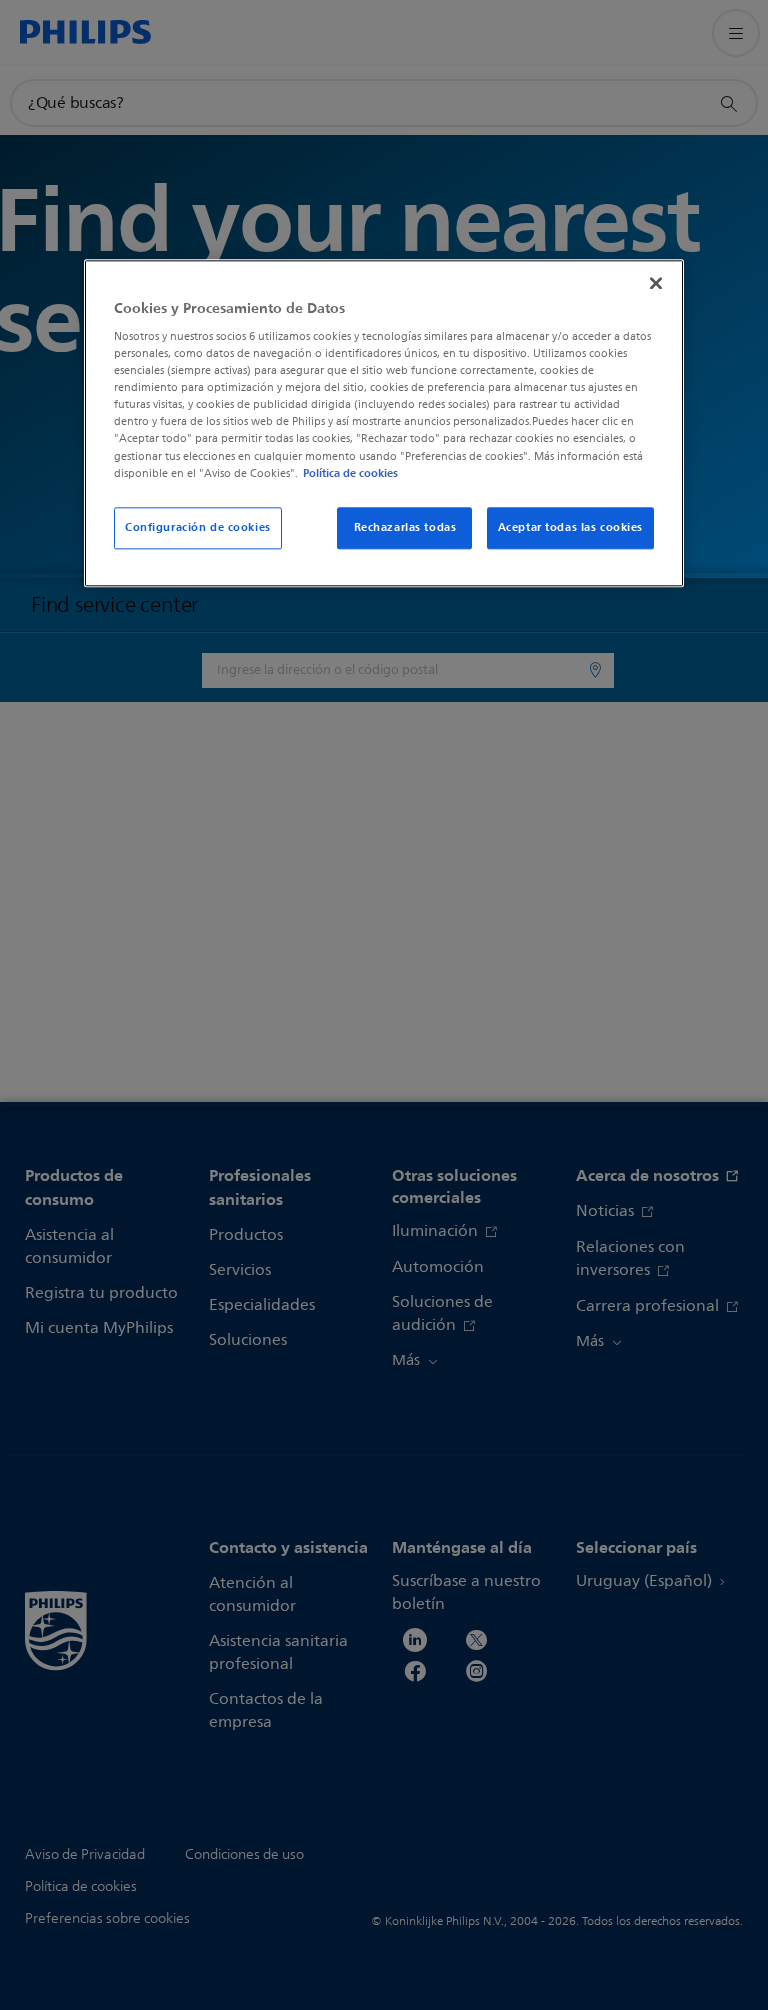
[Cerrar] (656, 283)
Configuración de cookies (198, 527)
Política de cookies (350, 473)
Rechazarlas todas (405, 527)
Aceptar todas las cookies (570, 527)
